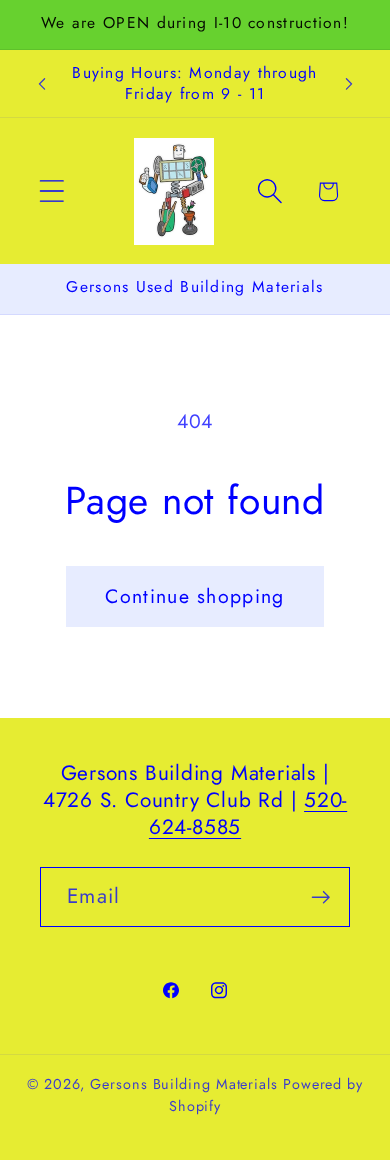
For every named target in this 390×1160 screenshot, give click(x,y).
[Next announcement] (349, 84)
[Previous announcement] (42, 84)
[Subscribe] (320, 897)
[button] (51, 191)
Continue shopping (194, 596)
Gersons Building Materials (184, 1084)
